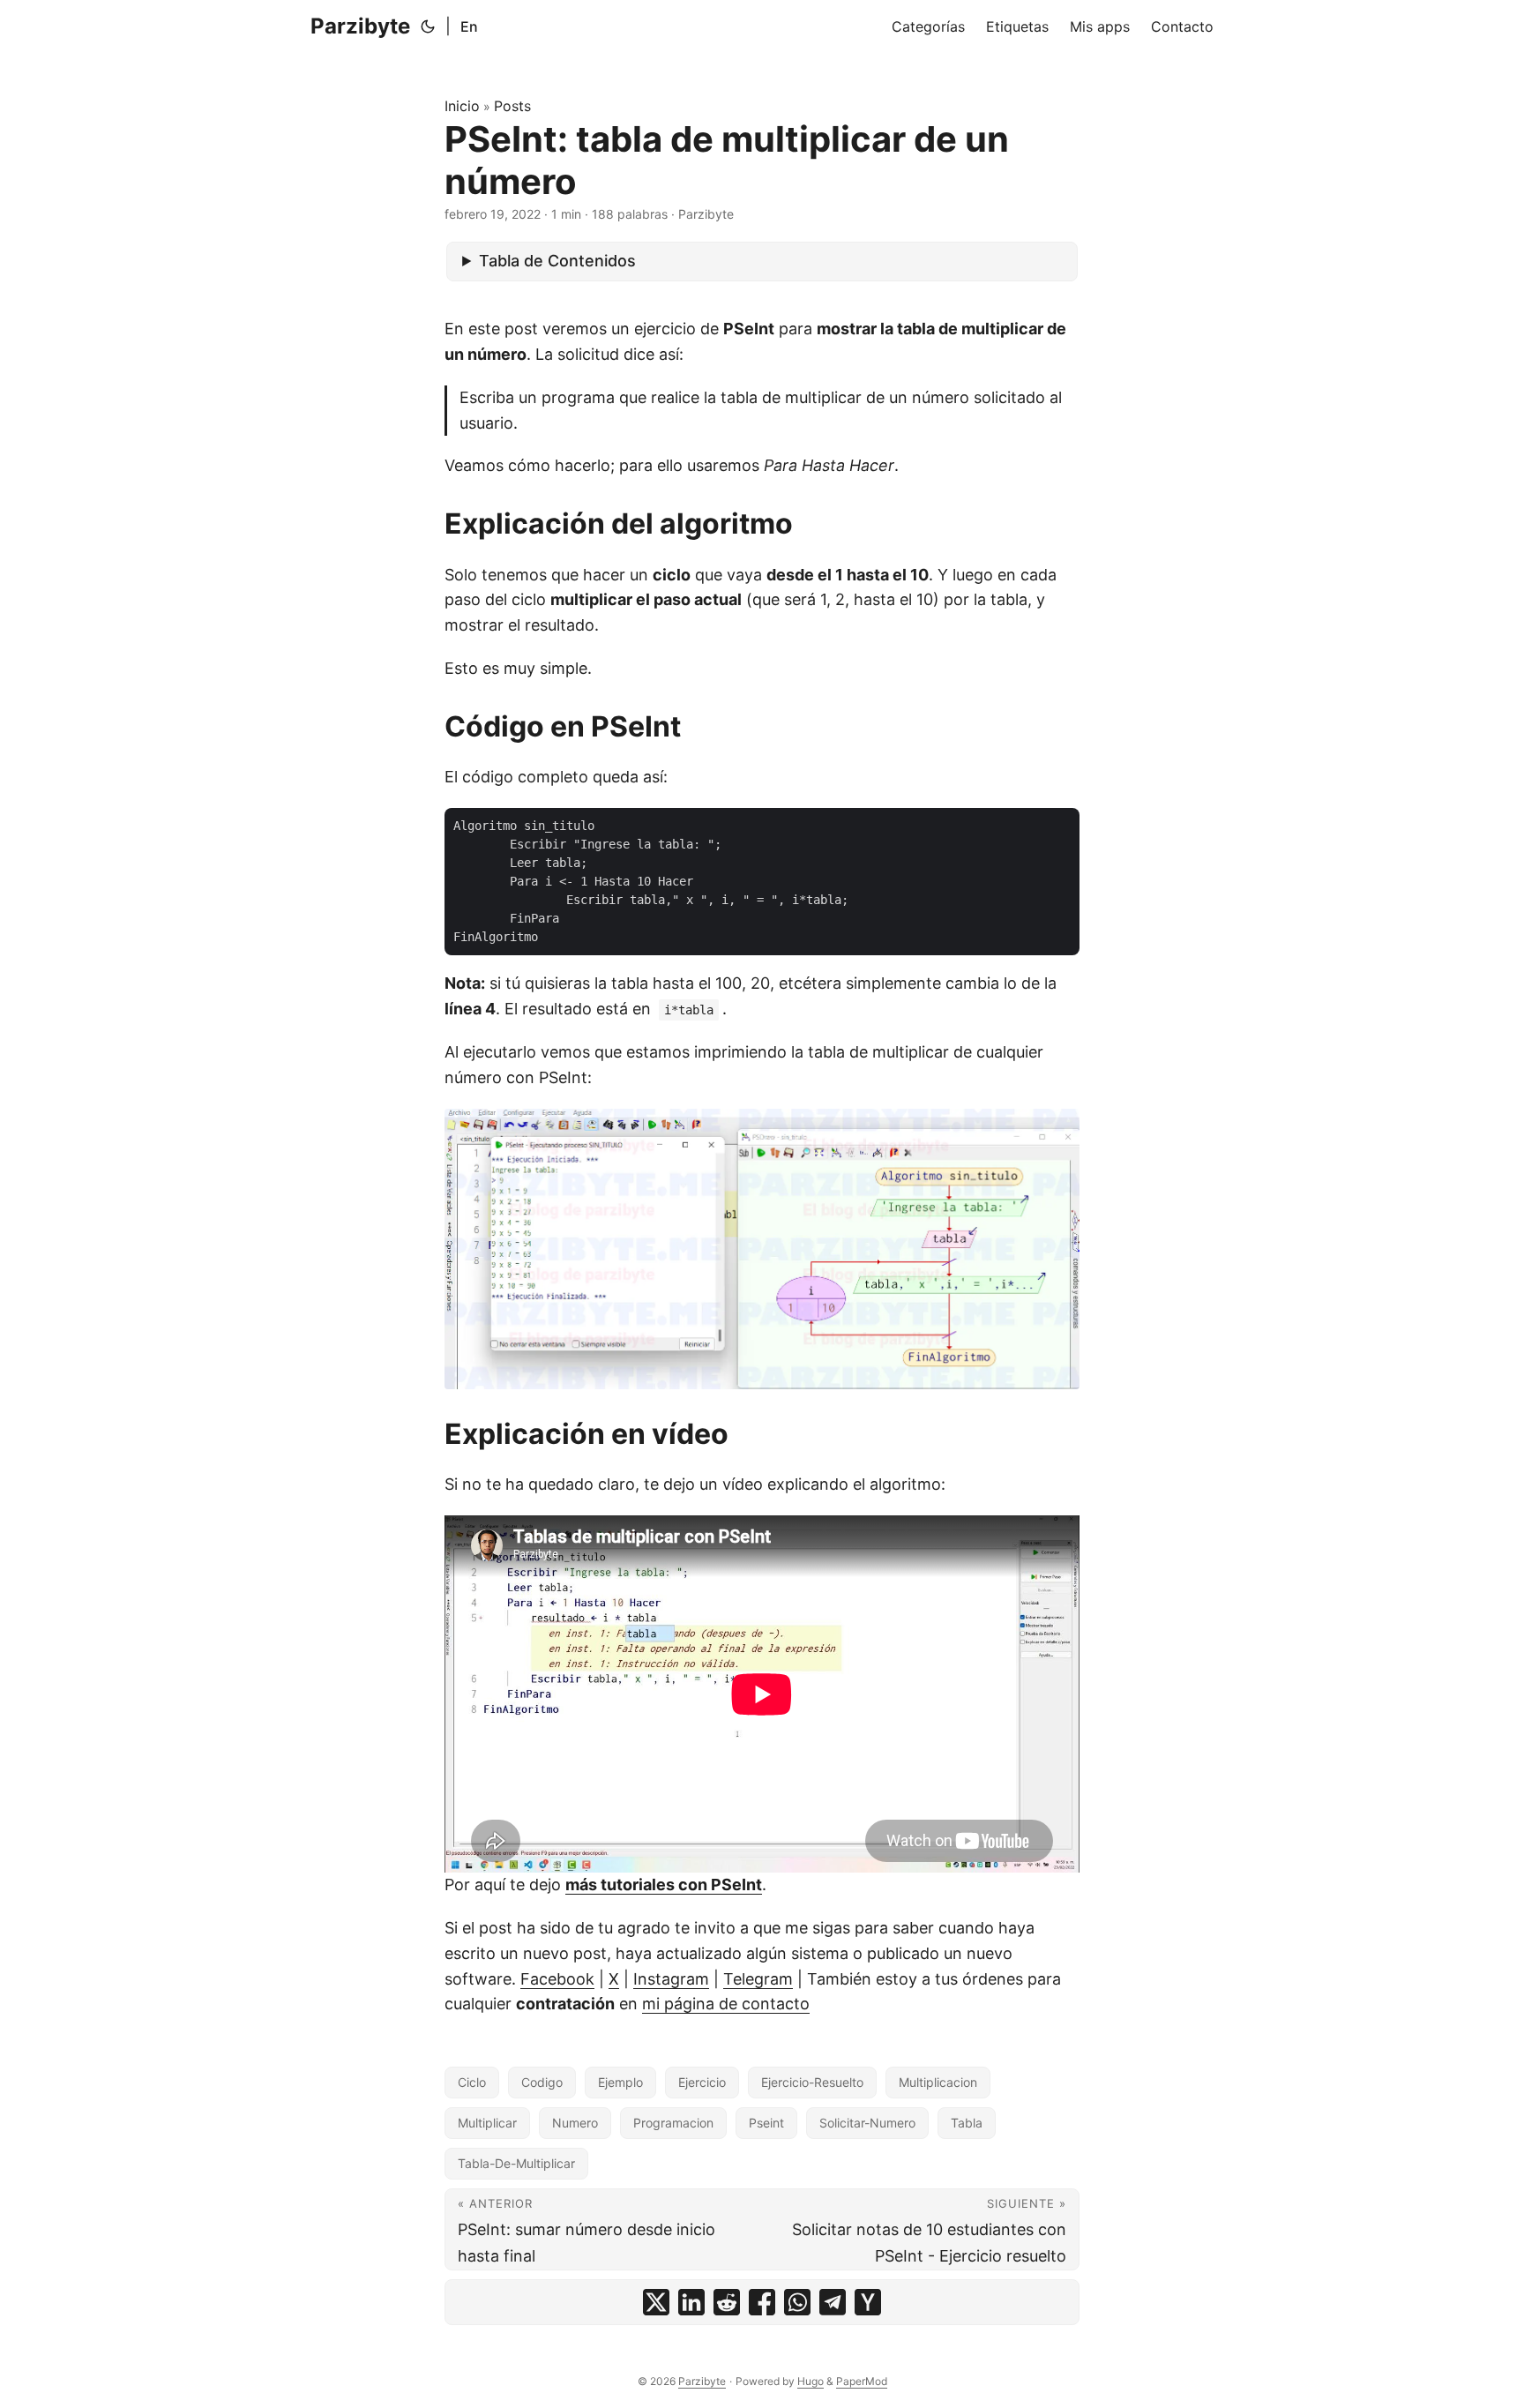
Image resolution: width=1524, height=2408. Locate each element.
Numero (575, 2123)
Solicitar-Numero (867, 2123)
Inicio (462, 106)
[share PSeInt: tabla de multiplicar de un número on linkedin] (691, 2302)
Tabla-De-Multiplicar (516, 2163)
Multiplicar (487, 2123)
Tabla (967, 2123)
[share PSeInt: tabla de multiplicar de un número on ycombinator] (868, 2302)
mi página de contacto (726, 2004)
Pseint (766, 2123)
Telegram (758, 1979)
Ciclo (472, 2082)
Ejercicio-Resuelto (812, 2082)
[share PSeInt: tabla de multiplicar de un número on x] (656, 2302)
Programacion (673, 2123)
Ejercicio (702, 2082)
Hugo (811, 2381)
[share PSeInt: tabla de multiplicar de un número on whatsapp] (797, 2302)
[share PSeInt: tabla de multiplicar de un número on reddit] (727, 2302)
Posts (512, 106)
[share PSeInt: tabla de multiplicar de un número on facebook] (762, 2302)
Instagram (671, 1979)
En (469, 26)
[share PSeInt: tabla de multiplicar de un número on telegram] (833, 2302)
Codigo (542, 2082)
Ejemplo (620, 2082)
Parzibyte (360, 26)
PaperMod (862, 2381)
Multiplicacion (938, 2082)
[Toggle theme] (428, 26)
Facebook (557, 1979)
